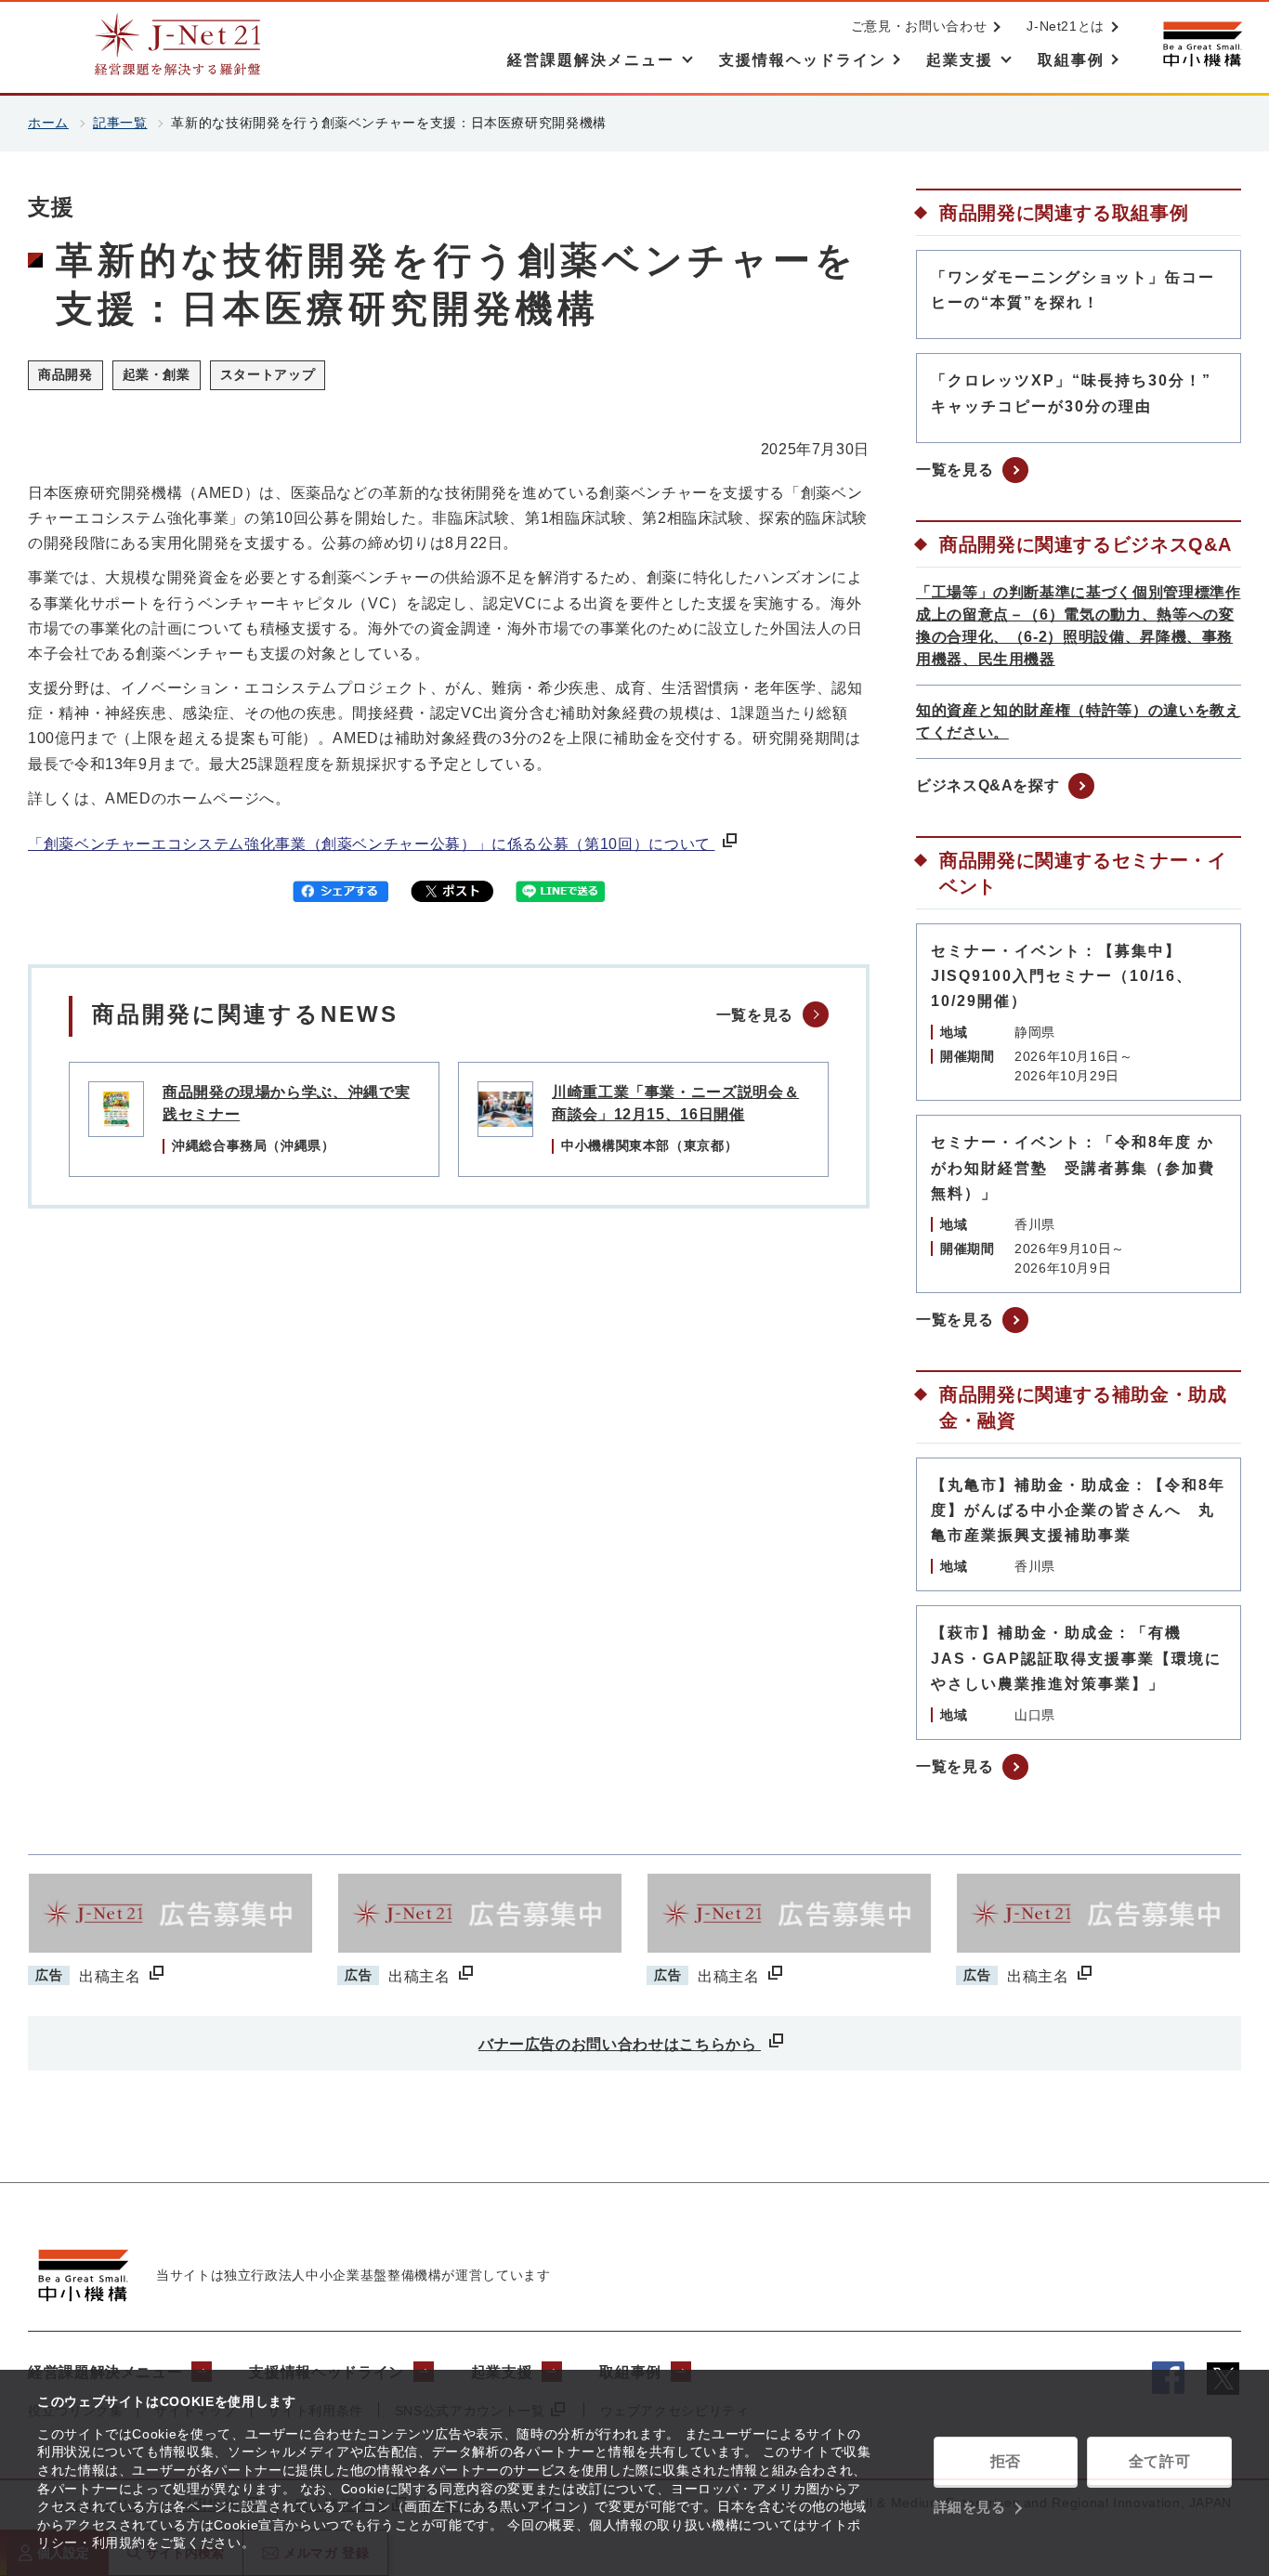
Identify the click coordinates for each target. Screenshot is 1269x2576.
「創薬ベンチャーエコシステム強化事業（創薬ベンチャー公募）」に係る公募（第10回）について (371, 844)
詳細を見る (970, 2507)
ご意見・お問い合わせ (919, 26)
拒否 (1006, 2461)
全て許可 (1160, 2461)
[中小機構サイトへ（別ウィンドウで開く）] (1202, 44)
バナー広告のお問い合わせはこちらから (620, 2044)
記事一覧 (120, 123)
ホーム (48, 123)
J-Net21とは (1066, 26)
